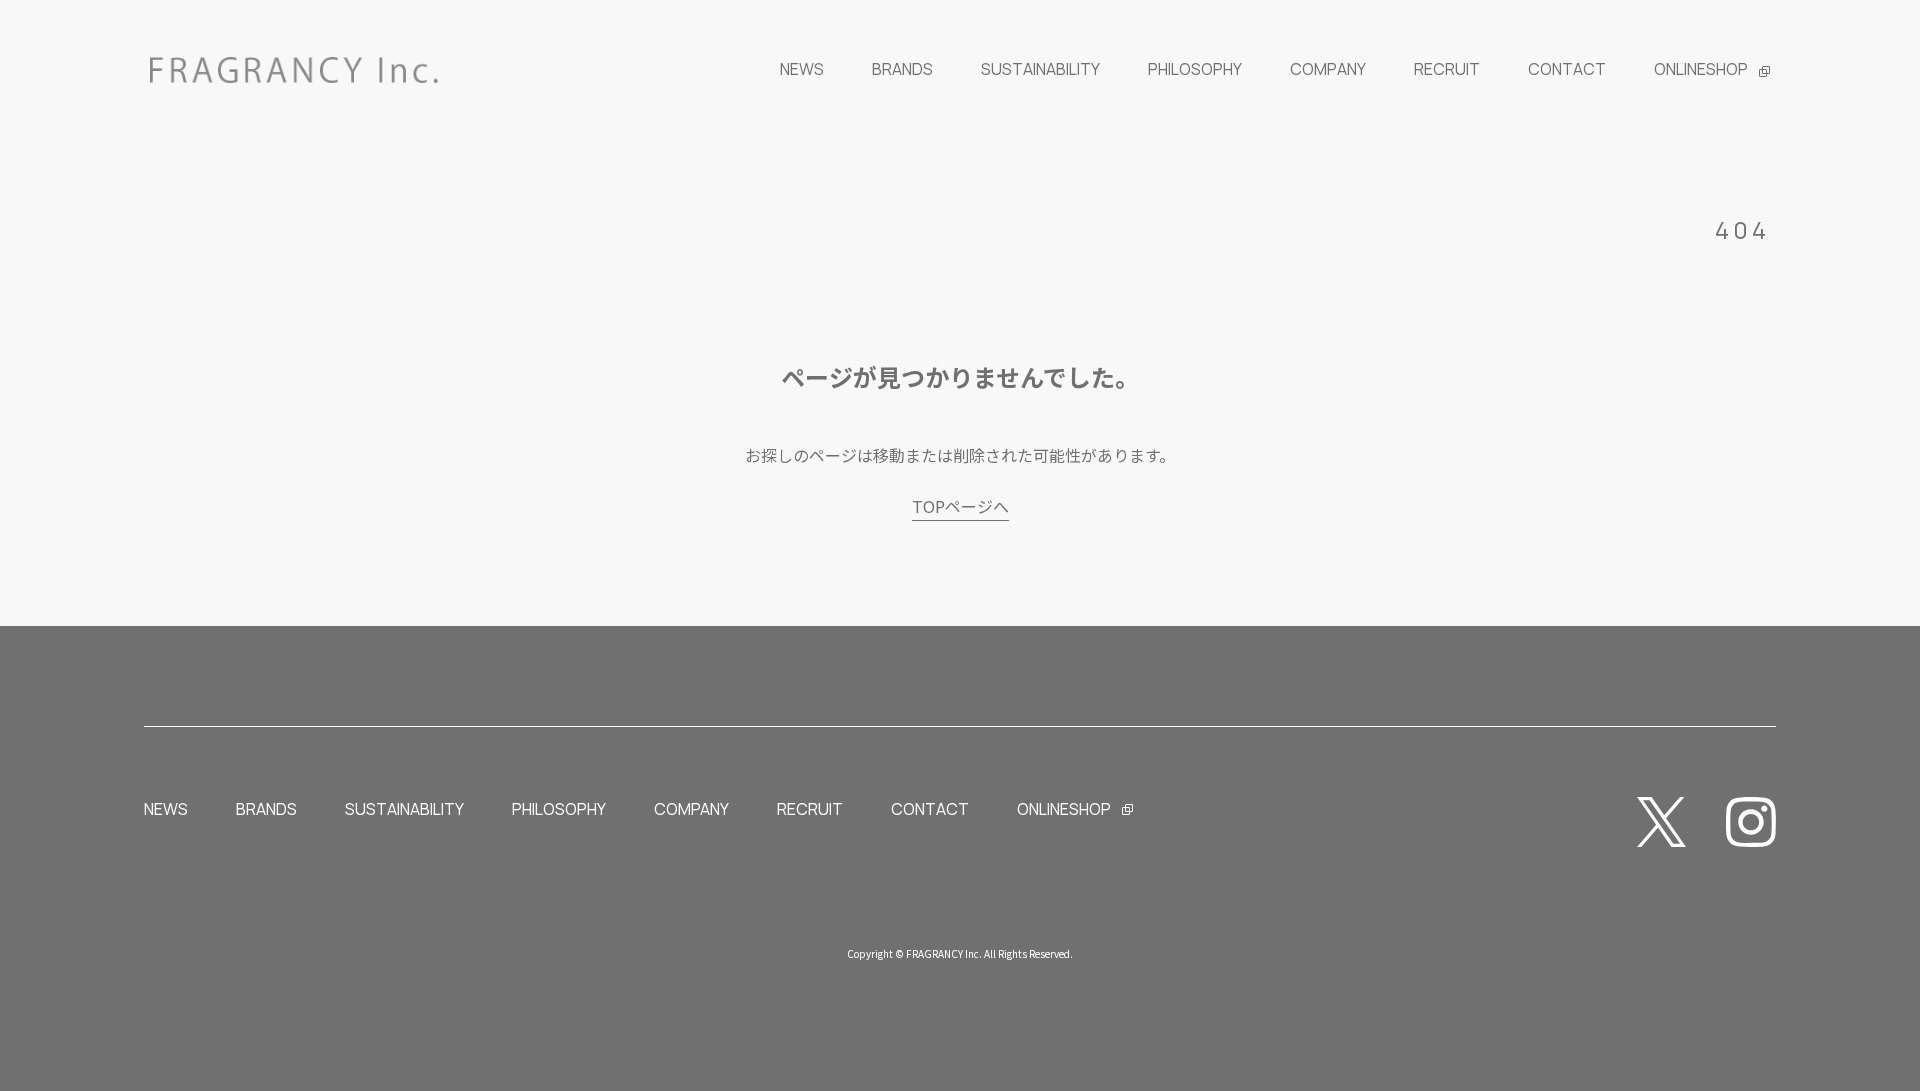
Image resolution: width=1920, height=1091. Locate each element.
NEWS (166, 809)
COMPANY (691, 809)
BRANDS (266, 809)
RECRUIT (810, 809)
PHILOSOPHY (559, 809)
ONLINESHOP (1064, 809)
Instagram (1751, 822)
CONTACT (930, 809)
